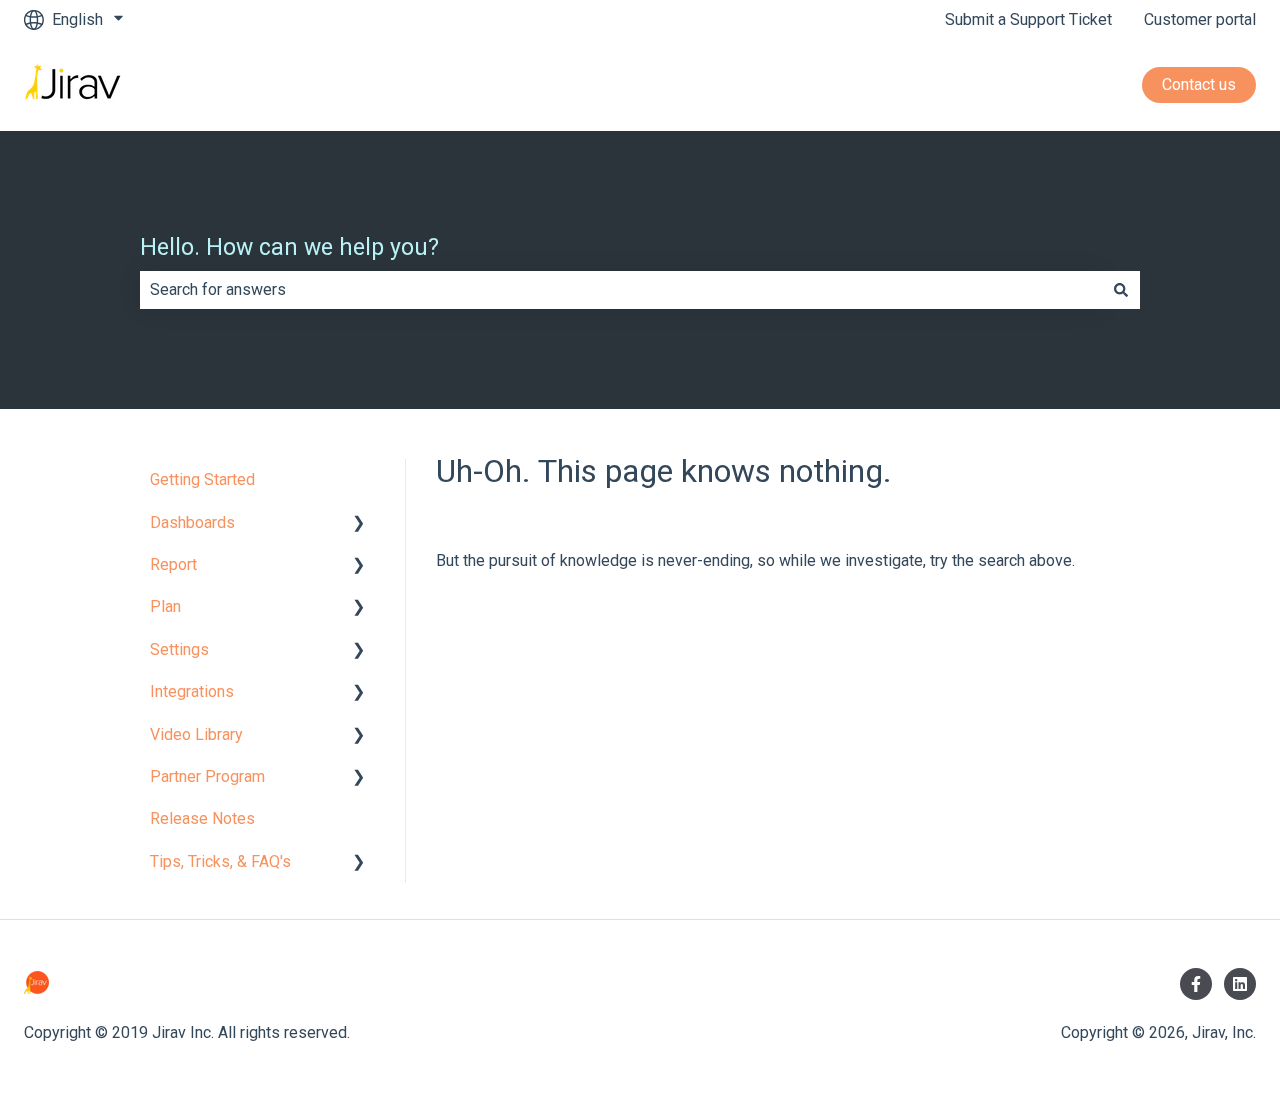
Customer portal (1200, 19)
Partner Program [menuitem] (207, 776)
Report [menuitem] (173, 564)
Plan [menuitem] (165, 606)
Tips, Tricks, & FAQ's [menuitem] (220, 861)
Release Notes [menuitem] (202, 818)
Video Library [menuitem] (196, 734)
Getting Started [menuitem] (202, 479)
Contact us (1199, 84)
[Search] (1121, 290)
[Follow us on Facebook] (1196, 984)
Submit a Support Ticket (1028, 19)
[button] (359, 524)
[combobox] (621, 290)
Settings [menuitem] (179, 649)
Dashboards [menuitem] (192, 522)
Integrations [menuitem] (192, 691)
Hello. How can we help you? (289, 247)
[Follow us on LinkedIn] (1240, 984)
